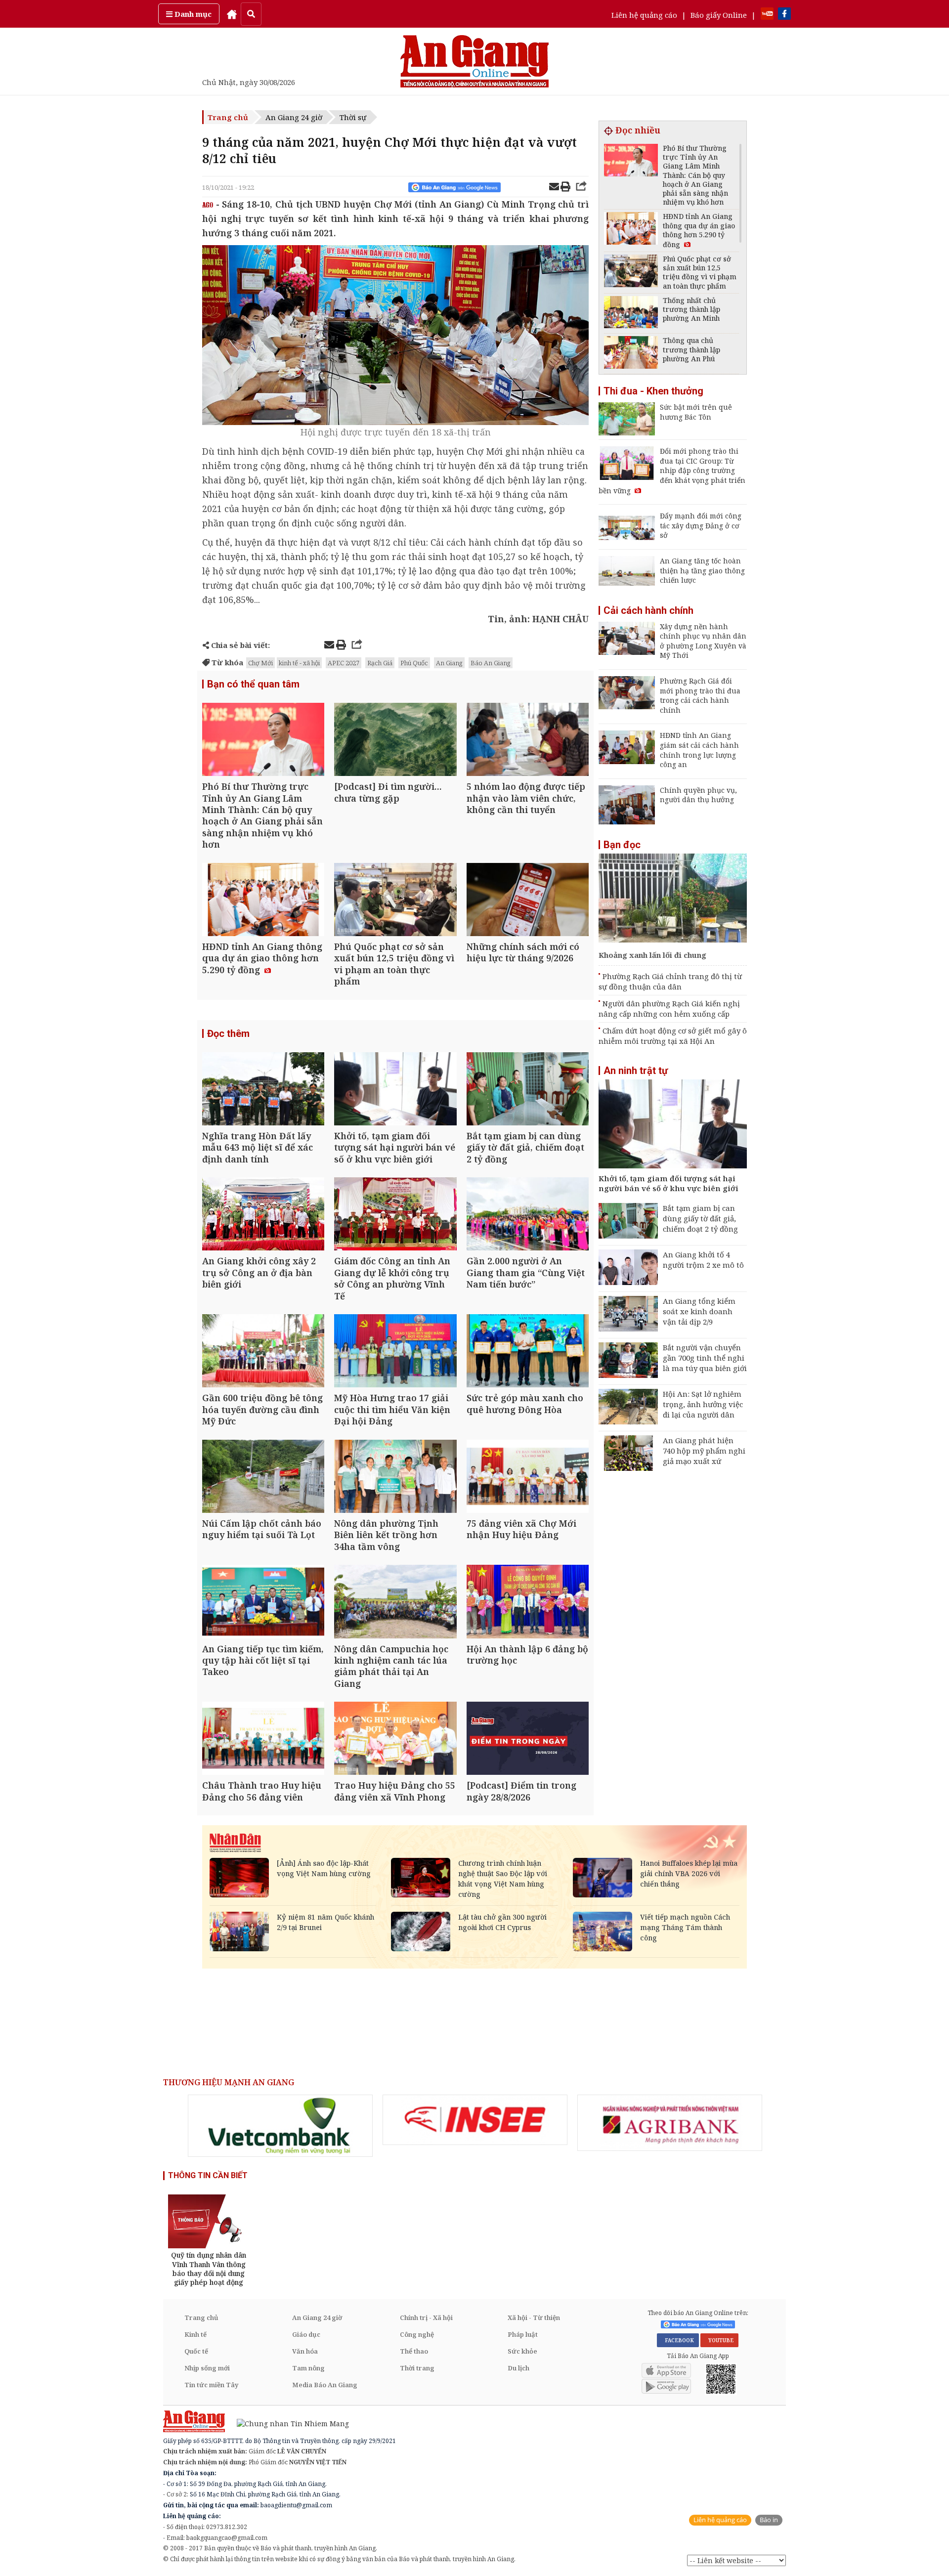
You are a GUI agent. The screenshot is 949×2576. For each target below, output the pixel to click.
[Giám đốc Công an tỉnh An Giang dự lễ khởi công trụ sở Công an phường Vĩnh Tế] (395, 1215)
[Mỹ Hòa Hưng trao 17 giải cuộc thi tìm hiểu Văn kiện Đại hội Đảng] (395, 1352)
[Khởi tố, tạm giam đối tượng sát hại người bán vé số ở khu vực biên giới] (395, 1090)
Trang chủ (228, 117)
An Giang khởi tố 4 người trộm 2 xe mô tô (703, 1260)
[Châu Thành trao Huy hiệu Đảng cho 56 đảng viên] (263, 1739)
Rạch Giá (380, 663)
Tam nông (308, 2368)
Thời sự (353, 117)
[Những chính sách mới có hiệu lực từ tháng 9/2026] (528, 901)
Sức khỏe (522, 2351)
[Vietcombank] (280, 2126)
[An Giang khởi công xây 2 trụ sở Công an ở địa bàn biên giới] (263, 1215)
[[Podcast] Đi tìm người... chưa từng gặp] (395, 741)
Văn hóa (305, 2351)
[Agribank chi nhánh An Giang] (670, 2123)
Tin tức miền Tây (211, 2385)
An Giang (449, 663)
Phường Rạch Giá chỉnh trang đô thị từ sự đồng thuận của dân (670, 981)
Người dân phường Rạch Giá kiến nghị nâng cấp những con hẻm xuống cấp (669, 1009)
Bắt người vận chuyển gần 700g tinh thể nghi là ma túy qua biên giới (705, 1358)
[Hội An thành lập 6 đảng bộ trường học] (528, 1603)
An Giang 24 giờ (294, 117)
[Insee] (475, 2120)
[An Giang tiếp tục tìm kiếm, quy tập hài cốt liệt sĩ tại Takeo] (263, 1603)
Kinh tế (195, 2334)
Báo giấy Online (719, 15)
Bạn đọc (622, 845)
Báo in (769, 2520)
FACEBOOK (678, 2340)
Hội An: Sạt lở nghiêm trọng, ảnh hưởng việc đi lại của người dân (703, 1404)
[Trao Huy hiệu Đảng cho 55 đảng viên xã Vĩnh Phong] (395, 1739)
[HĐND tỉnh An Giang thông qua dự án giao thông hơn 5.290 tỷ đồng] (263, 901)
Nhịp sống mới (207, 2368)
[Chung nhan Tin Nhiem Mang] (288, 2423)
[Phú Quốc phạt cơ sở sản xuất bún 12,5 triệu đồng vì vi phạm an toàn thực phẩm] (395, 901)
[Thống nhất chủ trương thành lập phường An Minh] (631, 314)
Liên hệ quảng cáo (644, 15)
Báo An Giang (491, 663)
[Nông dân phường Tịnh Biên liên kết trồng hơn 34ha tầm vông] (395, 1478)
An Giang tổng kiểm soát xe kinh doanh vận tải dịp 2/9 (699, 1311)
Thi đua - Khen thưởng (653, 391)
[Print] (565, 188)
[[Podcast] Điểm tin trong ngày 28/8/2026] (528, 1739)
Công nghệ (417, 2334)
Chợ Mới (260, 663)
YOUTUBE (719, 2340)
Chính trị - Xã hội (426, 2318)
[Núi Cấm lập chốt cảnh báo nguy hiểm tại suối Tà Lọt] (263, 1478)
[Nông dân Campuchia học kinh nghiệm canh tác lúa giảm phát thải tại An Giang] (395, 1603)
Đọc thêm (228, 1033)
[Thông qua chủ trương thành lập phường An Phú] (631, 354)
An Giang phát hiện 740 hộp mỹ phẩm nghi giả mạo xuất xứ (704, 1451)
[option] (280, 2126)
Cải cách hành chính (648, 610)
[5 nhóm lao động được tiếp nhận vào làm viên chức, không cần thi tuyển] (528, 741)
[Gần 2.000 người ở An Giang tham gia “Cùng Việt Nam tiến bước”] (528, 1215)
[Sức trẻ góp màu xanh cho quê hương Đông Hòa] (528, 1352)
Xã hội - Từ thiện (534, 2318)
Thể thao (414, 2351)
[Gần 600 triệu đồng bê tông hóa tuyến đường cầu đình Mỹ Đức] (263, 1352)
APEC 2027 (344, 663)
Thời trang (417, 2368)
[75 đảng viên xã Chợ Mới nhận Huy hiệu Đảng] (528, 1478)
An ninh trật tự (636, 1071)
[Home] (232, 14)
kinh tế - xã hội (299, 663)
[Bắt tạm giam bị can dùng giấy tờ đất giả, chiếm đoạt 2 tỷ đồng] (528, 1090)
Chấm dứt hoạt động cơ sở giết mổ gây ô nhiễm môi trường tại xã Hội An (673, 1036)
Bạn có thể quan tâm (253, 684)
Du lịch (518, 2368)
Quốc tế (196, 2351)
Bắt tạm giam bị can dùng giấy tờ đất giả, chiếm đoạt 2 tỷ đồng (700, 1218)
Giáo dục (306, 2334)
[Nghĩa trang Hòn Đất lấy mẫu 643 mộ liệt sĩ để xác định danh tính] (263, 1090)
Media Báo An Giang (325, 2385)
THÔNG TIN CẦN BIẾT (208, 2175)
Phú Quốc (414, 663)
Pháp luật (523, 2334)
